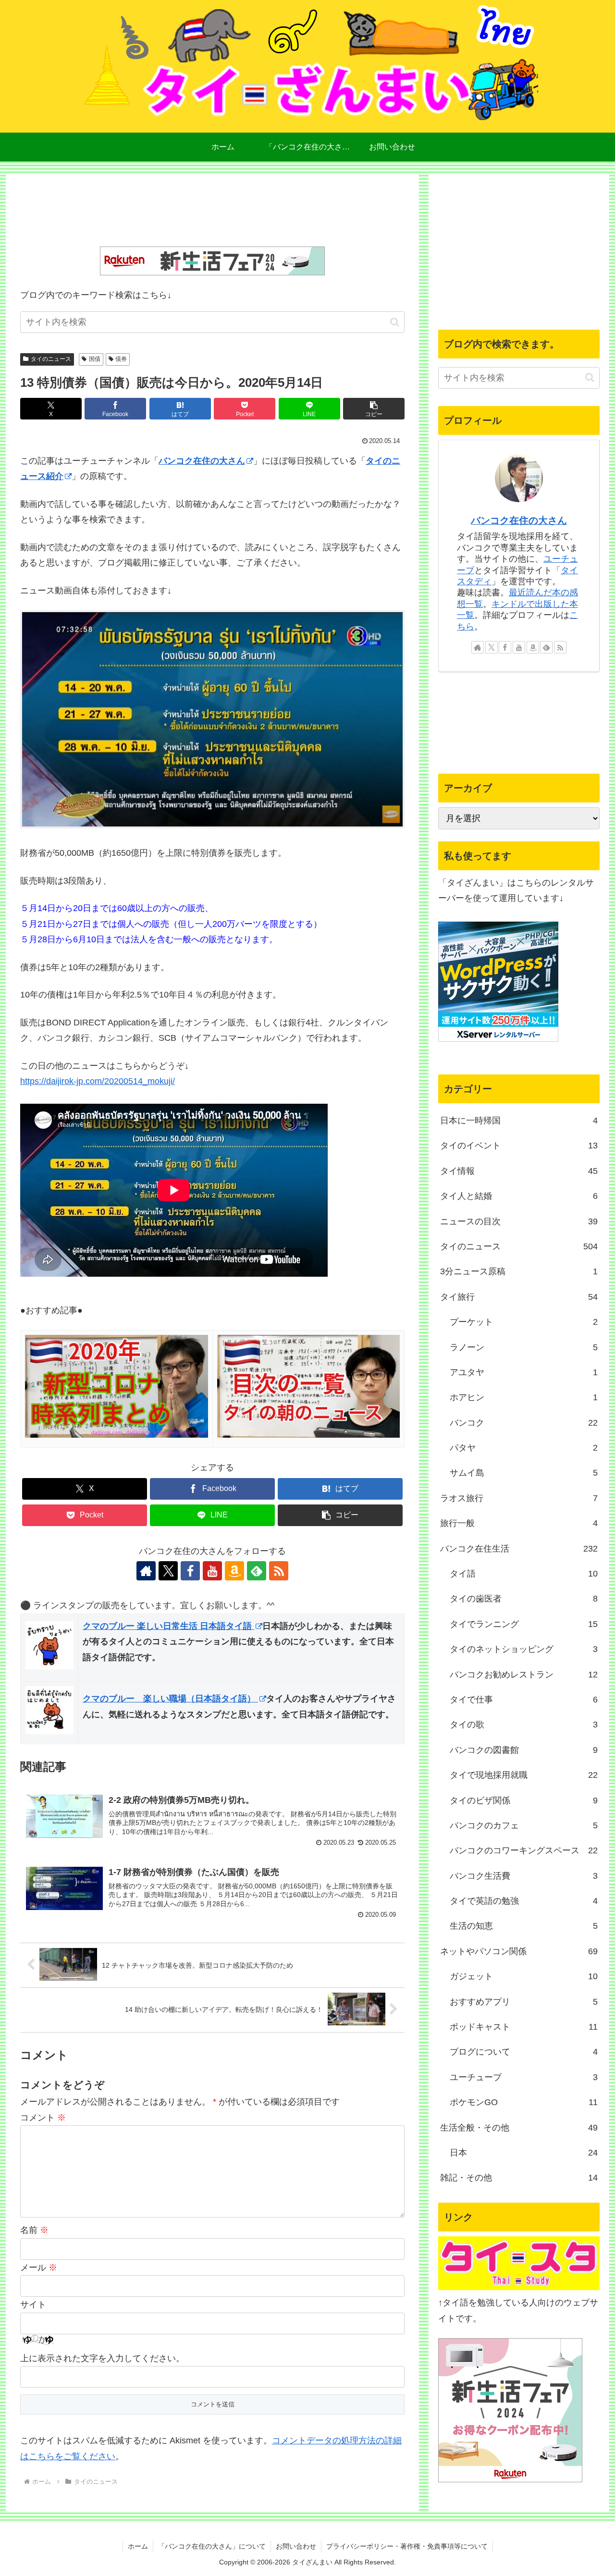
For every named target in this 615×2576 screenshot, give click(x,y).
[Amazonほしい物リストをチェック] (234, 1571)
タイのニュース (51, 359)
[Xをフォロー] (168, 1571)
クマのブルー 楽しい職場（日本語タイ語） (170, 1699)
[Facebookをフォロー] (190, 1571)
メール (39, 2268)
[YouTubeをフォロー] (212, 1571)
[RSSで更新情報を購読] (279, 1571)
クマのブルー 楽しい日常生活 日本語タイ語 (168, 1626)
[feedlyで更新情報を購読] (257, 1571)
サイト (33, 2305)
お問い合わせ (296, 2546)
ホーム (138, 2546)
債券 (121, 359)
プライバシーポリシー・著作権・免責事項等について (407, 2546)
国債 (95, 359)
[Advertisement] (212, 212)
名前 (34, 2230)
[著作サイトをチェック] (146, 1571)
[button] (395, 322)
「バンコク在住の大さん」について (212, 2546)
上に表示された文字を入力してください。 (102, 2358)
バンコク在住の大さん (202, 461)
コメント (43, 2118)
